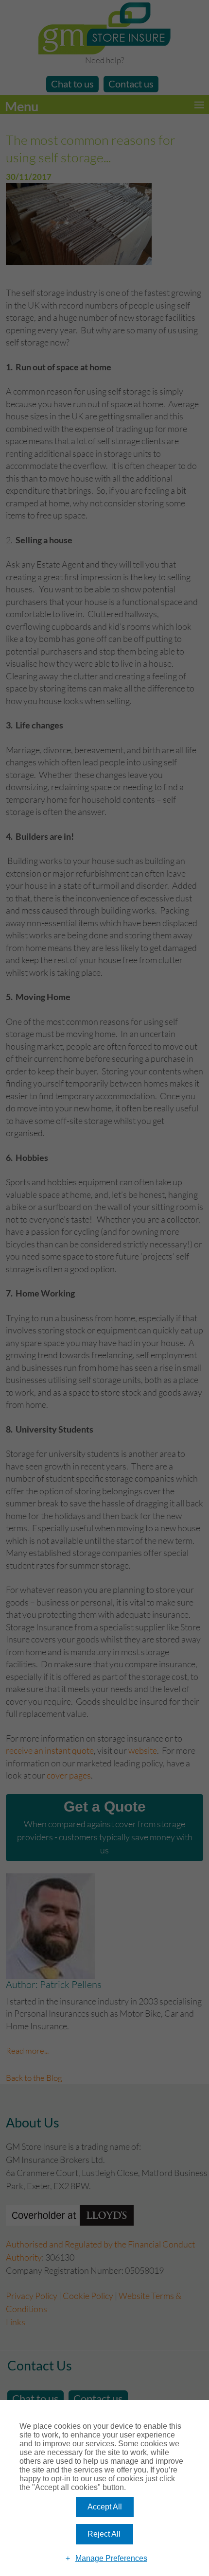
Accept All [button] (105, 2507)
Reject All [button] (104, 2534)
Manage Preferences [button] (111, 2558)
